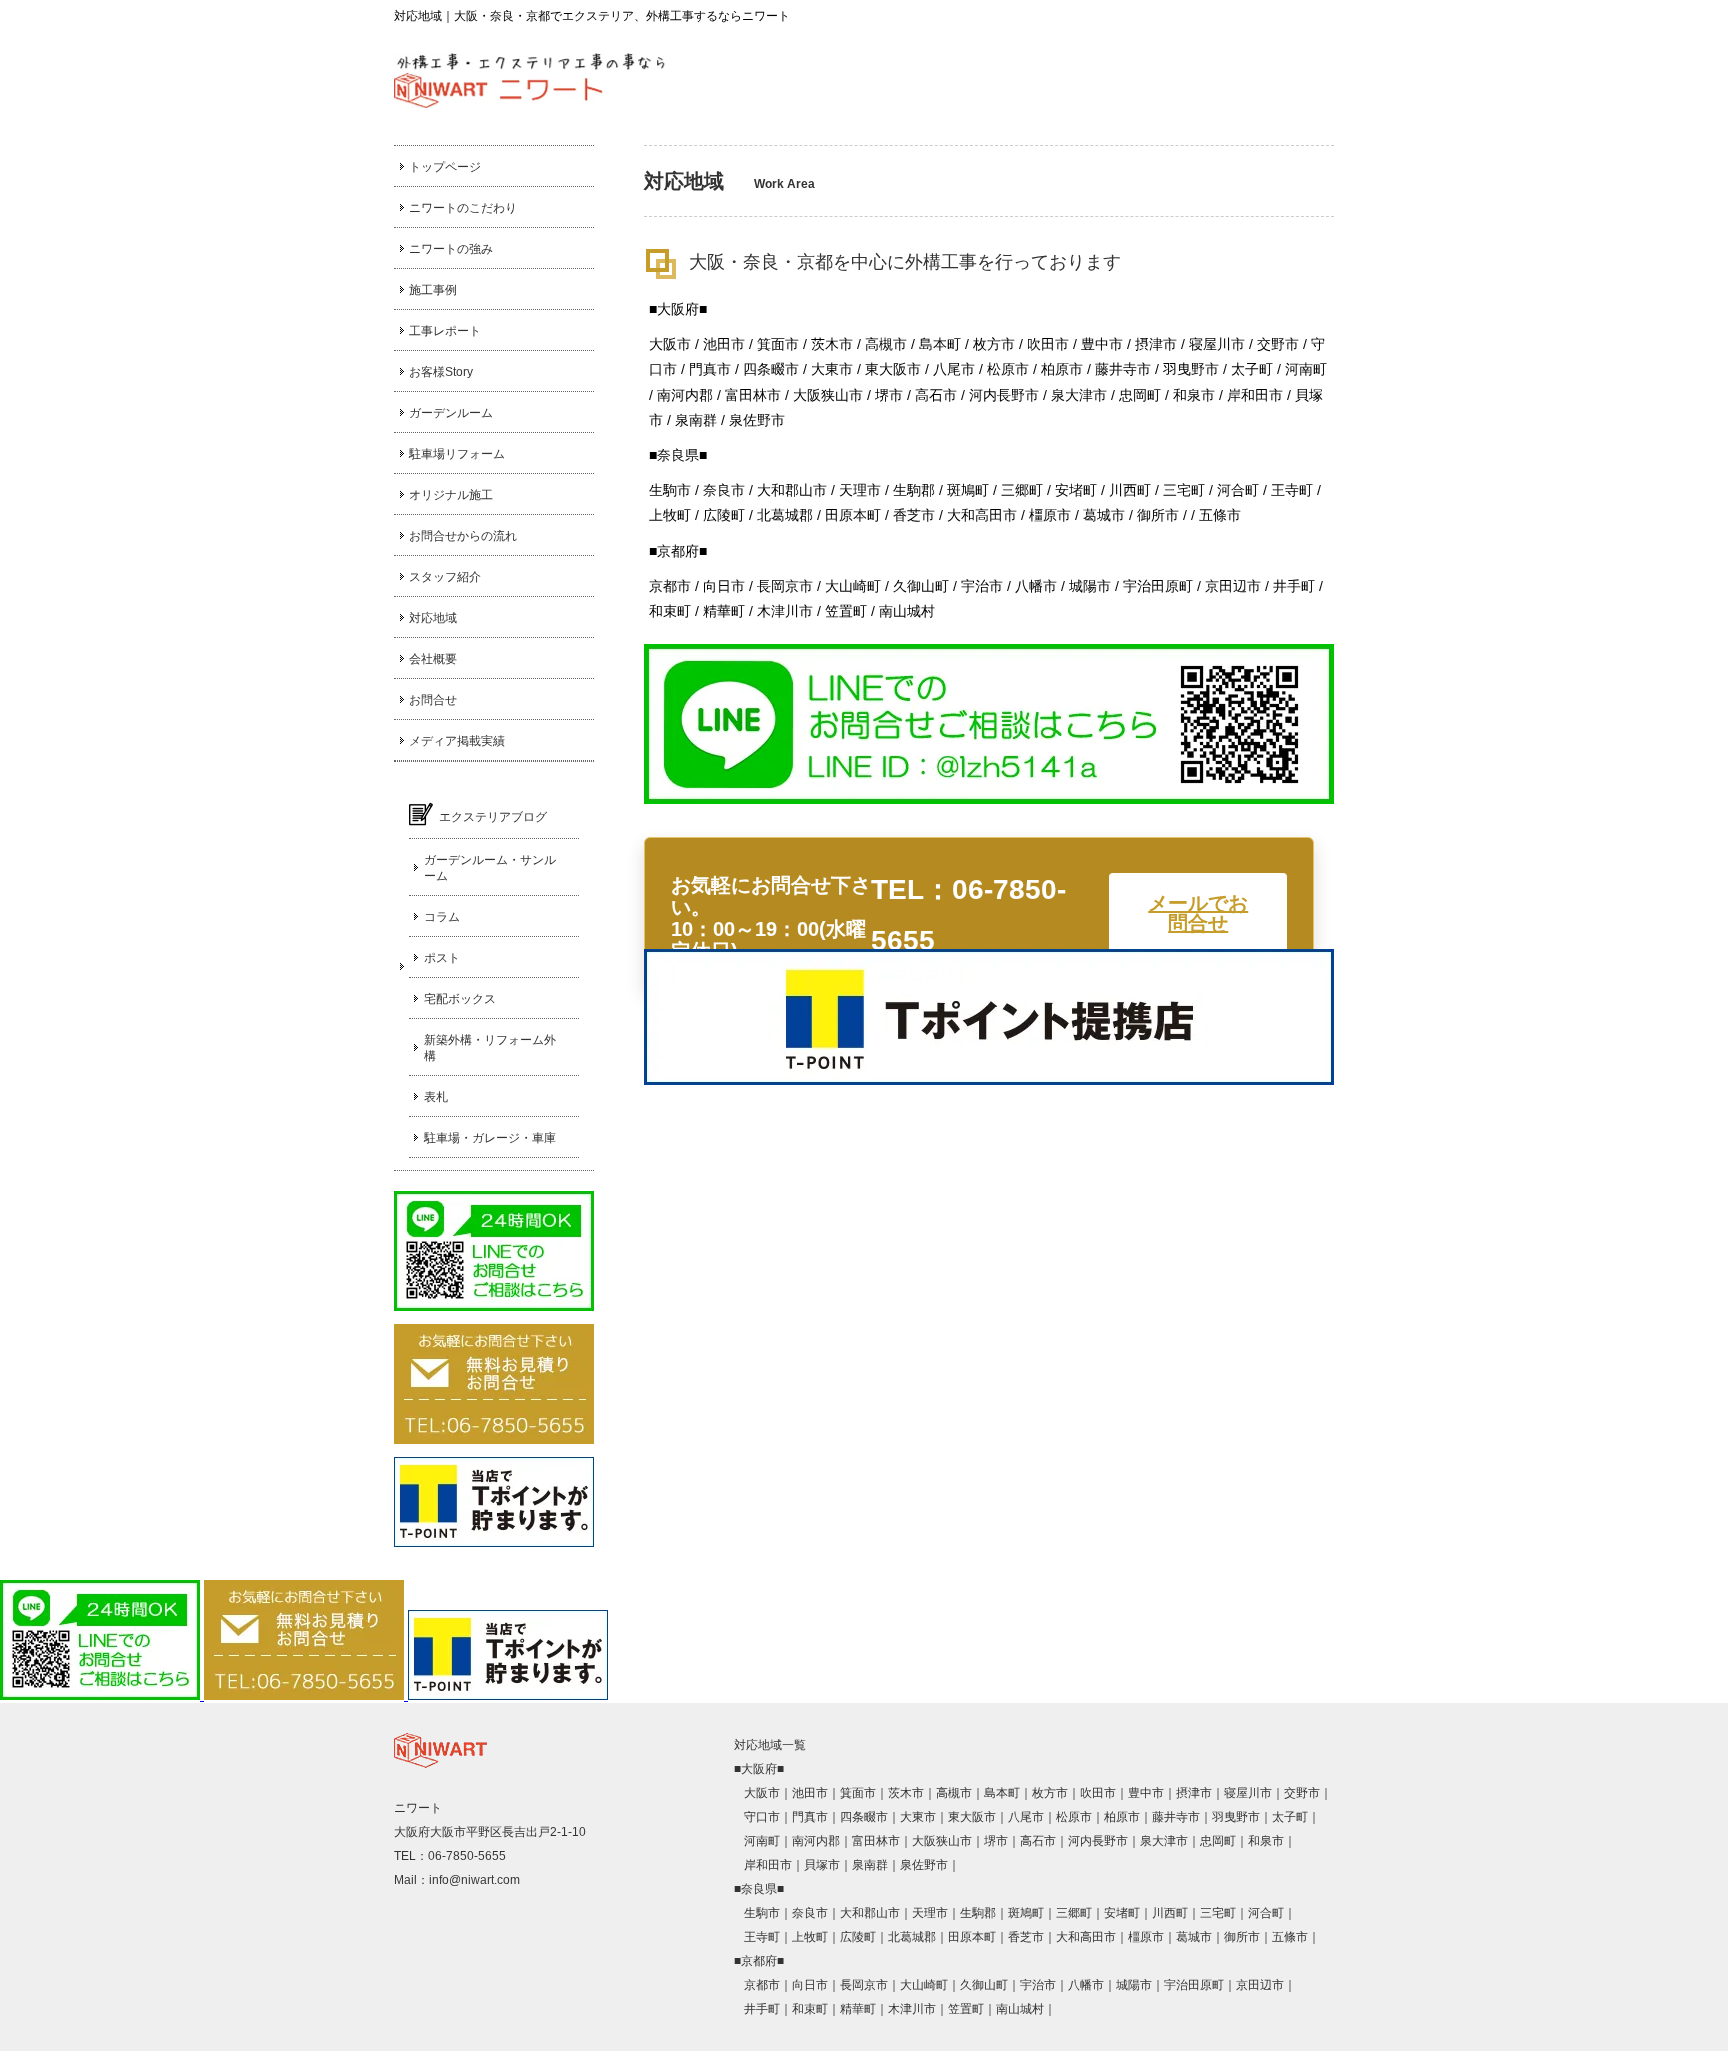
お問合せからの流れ (463, 536)
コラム (442, 917)
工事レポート (445, 331)
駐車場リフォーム (457, 454)
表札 (436, 1097)
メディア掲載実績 (457, 741)
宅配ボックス (460, 999)
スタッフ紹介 (445, 577)
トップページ (445, 167)
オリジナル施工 (451, 495)
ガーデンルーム (451, 413)
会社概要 (433, 659)
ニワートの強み (451, 249)
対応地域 (433, 618)
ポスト (442, 958)
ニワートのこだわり (463, 208)
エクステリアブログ (493, 817)
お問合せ (433, 700)
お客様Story (441, 372)
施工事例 (433, 290)
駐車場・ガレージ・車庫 (490, 1138)
